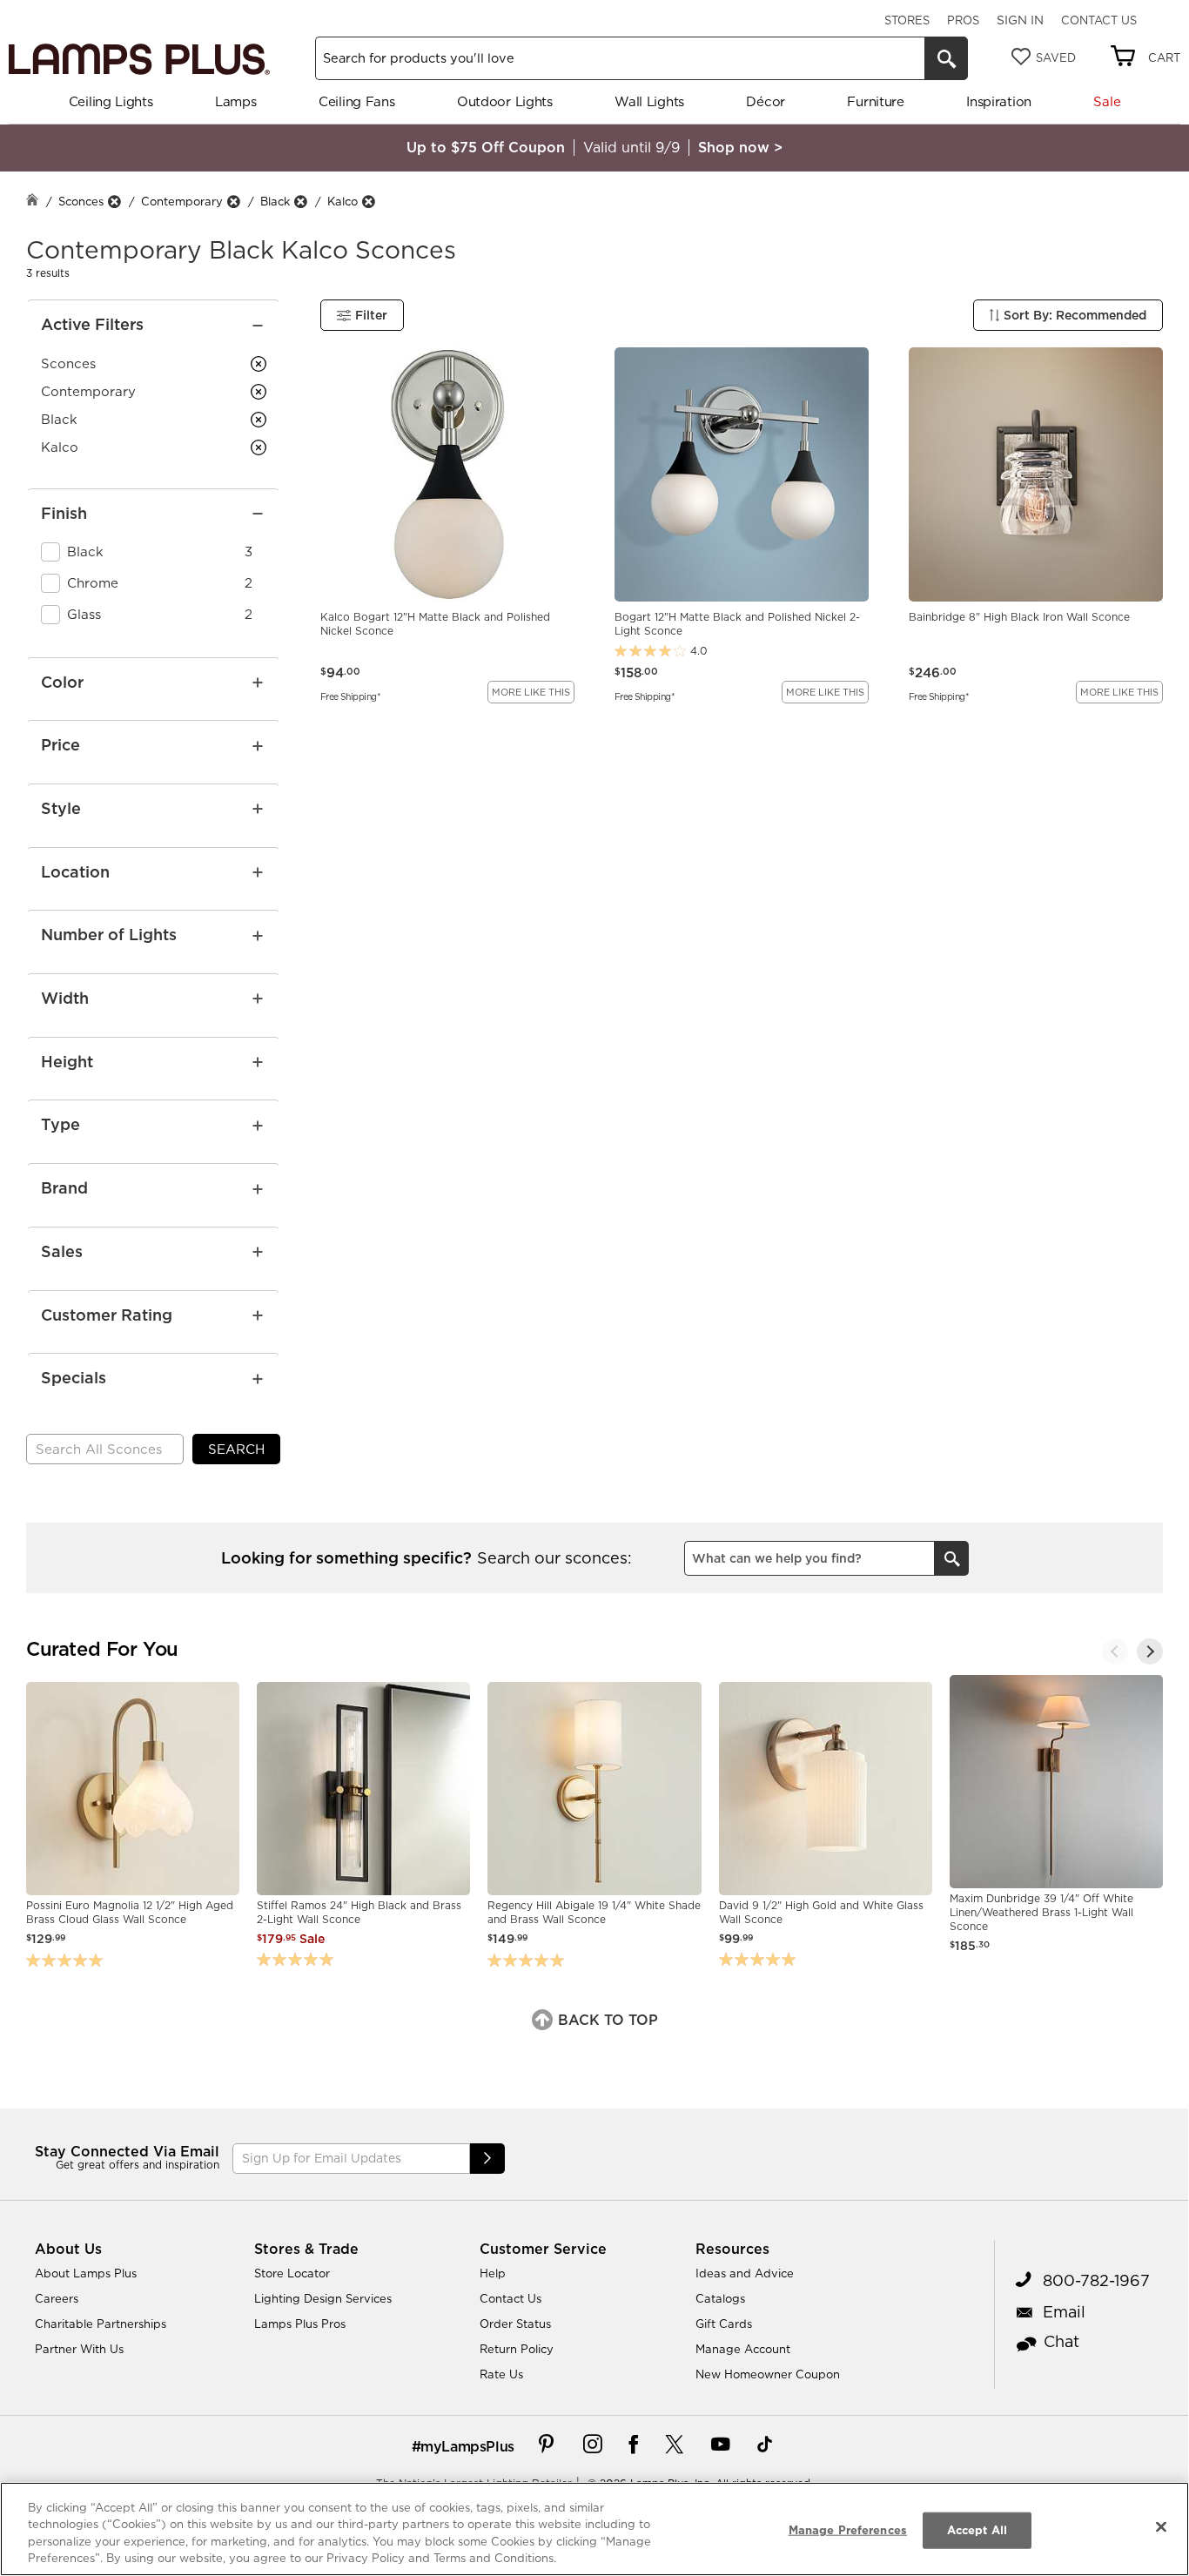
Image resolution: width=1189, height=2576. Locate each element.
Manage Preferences (848, 2530)
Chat (1061, 2341)
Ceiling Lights (111, 101)
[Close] (1161, 2526)
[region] (594, 2529)
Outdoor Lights (505, 101)
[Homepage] (32, 202)
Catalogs (720, 2298)
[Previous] (1115, 1651)
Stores (907, 20)
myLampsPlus (467, 2446)
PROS (963, 20)
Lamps (236, 101)
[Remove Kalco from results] (368, 202)
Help (493, 2273)
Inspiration (999, 101)
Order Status (515, 2324)
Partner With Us (79, 2349)
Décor (766, 101)
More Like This (531, 692)
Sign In (1020, 20)
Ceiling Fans (356, 101)
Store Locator (292, 2273)
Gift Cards (724, 2324)
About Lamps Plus (86, 2273)
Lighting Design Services (323, 2298)
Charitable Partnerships (101, 2324)
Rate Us (501, 2374)
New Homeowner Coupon (768, 2374)
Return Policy (517, 2349)
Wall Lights (649, 101)
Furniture (875, 101)
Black (275, 201)
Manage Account (743, 2349)
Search (236, 1449)
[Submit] (487, 2159)
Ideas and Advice (745, 2273)
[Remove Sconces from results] (114, 202)
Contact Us (1099, 20)
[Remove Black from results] (300, 202)
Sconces (81, 201)
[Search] (946, 58)
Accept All (977, 2530)
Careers (57, 2298)
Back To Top (606, 2020)
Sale (1107, 101)
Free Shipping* (350, 696)
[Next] (1150, 1651)
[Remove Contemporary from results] (233, 202)
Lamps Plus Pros (300, 2324)
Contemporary (182, 201)
